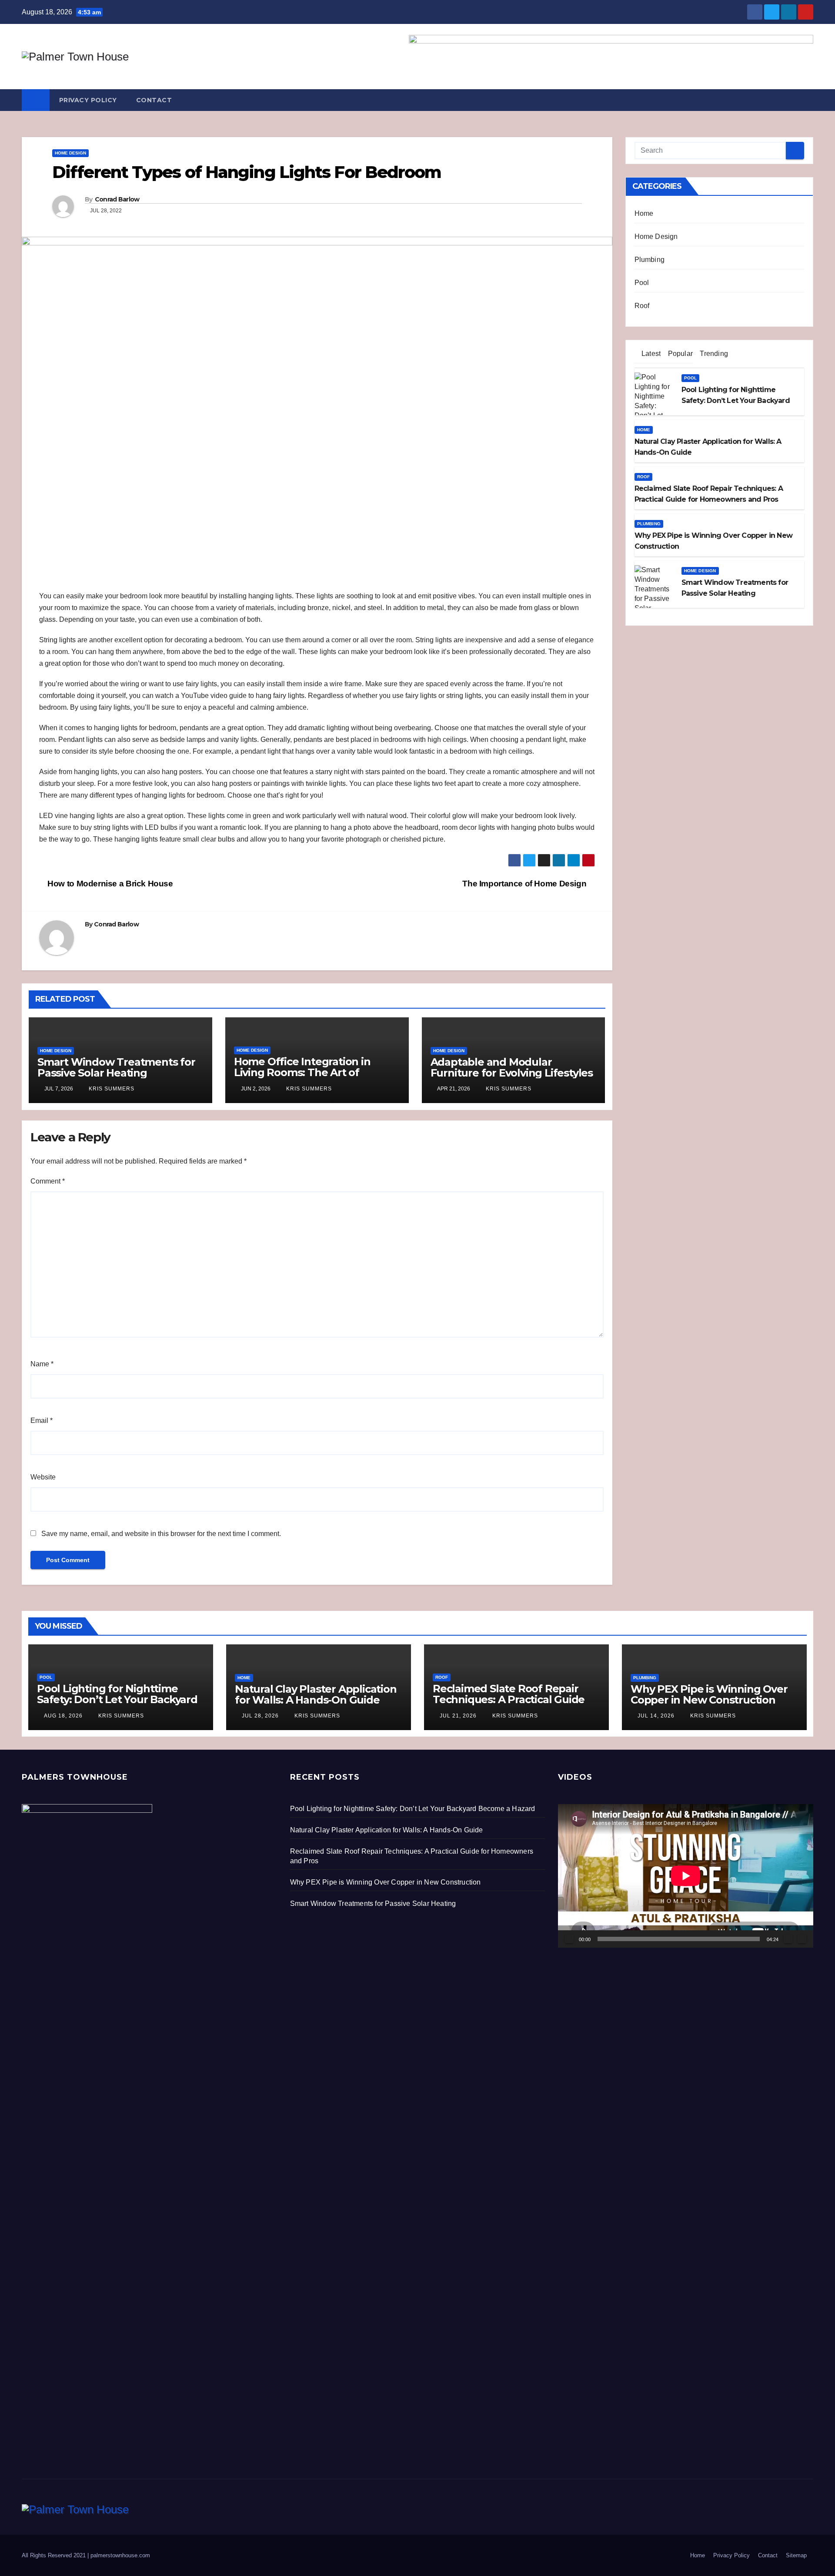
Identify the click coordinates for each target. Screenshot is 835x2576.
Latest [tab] (650, 354)
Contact (154, 100)
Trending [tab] (713, 354)
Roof (642, 306)
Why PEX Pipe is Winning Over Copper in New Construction (709, 1694)
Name (42, 1364)
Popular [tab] (679, 354)
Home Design (70, 153)
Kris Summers (111, 1089)
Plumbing (650, 260)
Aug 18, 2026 (63, 1716)
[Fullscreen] (802, 1939)
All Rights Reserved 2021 (55, 2555)
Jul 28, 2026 (260, 1716)
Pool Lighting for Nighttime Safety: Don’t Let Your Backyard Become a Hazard (117, 1699)
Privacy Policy (88, 100)
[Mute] (788, 1939)
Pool (642, 283)
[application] (686, 1876)
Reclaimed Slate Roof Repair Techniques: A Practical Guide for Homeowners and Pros (509, 1699)
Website (43, 1477)
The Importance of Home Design (525, 884)
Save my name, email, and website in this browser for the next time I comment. (161, 1534)
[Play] (569, 1939)
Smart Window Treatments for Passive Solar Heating (116, 1067)
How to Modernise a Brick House (109, 884)
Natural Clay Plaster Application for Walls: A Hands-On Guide (316, 1694)
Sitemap (796, 2555)
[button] (807, 100)
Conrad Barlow (117, 199)
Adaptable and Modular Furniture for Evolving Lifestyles (512, 1067)
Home (644, 213)
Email (42, 1420)
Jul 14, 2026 (656, 1716)
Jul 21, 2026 (458, 1716)
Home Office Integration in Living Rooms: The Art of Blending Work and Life (302, 1072)
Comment (48, 1181)
